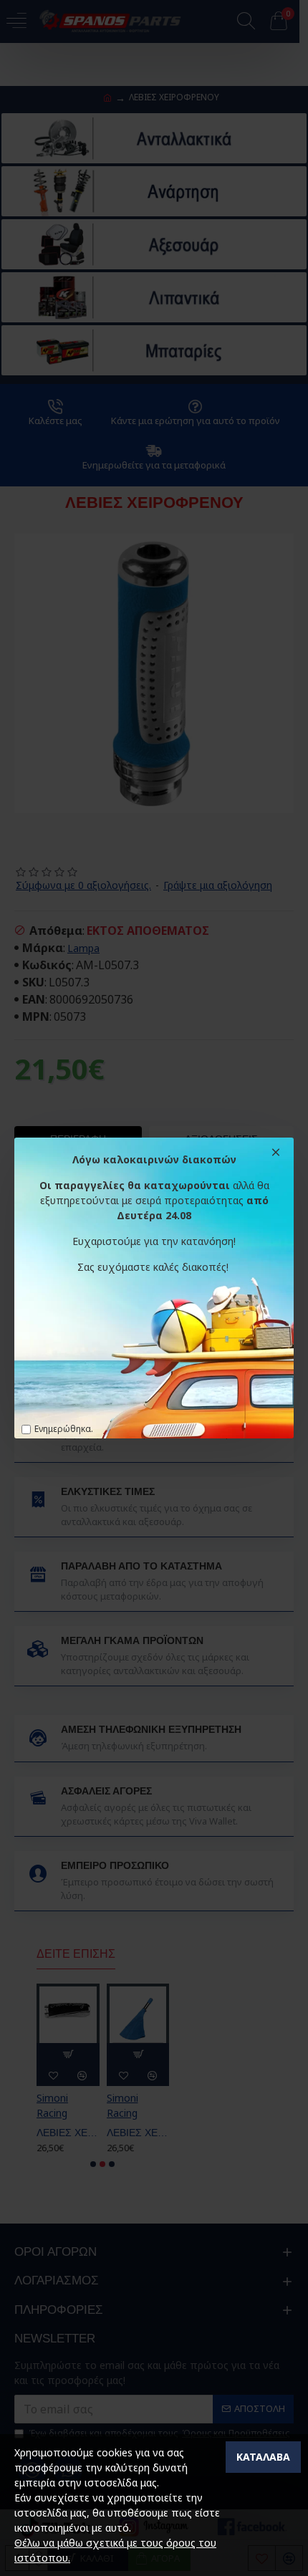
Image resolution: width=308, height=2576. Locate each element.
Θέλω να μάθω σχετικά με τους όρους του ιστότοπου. (115, 2550)
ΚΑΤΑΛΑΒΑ (263, 2457)
